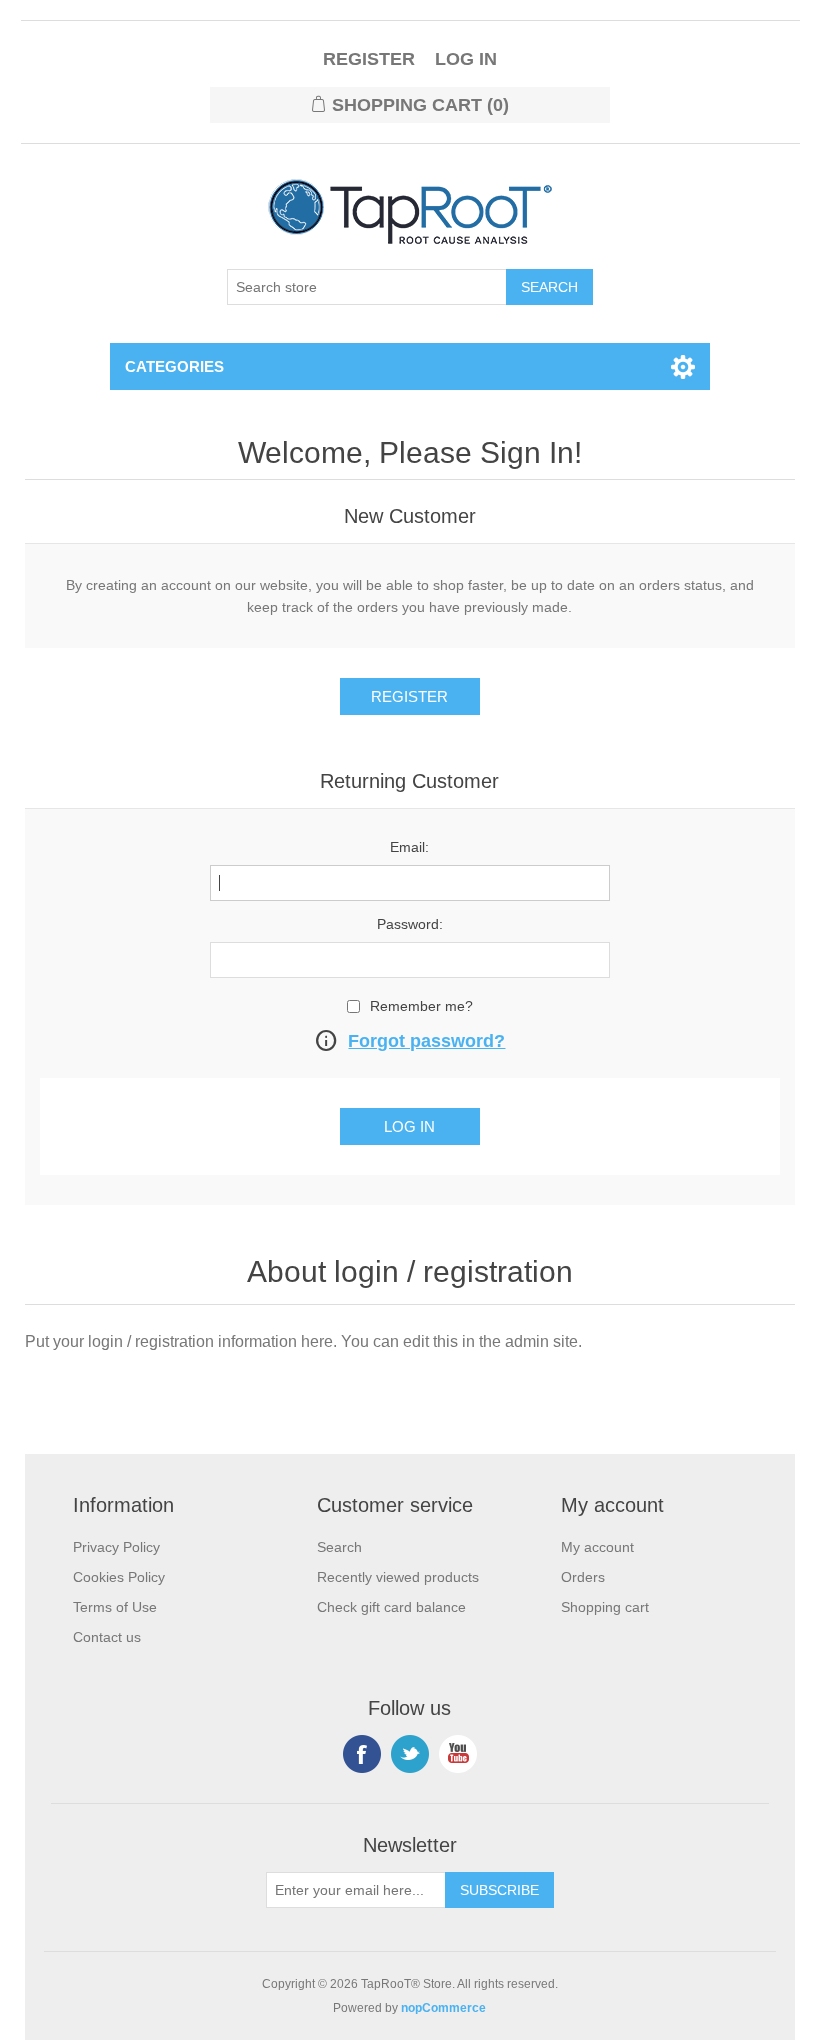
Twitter (410, 1754)
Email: (409, 847)
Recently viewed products (398, 1577)
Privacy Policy (116, 1547)
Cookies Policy (119, 1577)
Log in (466, 59)
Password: (410, 924)
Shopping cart (605, 1607)
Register (369, 59)
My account (597, 1547)
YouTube (458, 1754)
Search (339, 1547)
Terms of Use (115, 1607)
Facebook (362, 1754)
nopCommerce (443, 2008)
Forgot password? (426, 1041)
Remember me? (421, 1006)
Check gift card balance (391, 1607)
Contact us (107, 1637)
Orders (583, 1577)
